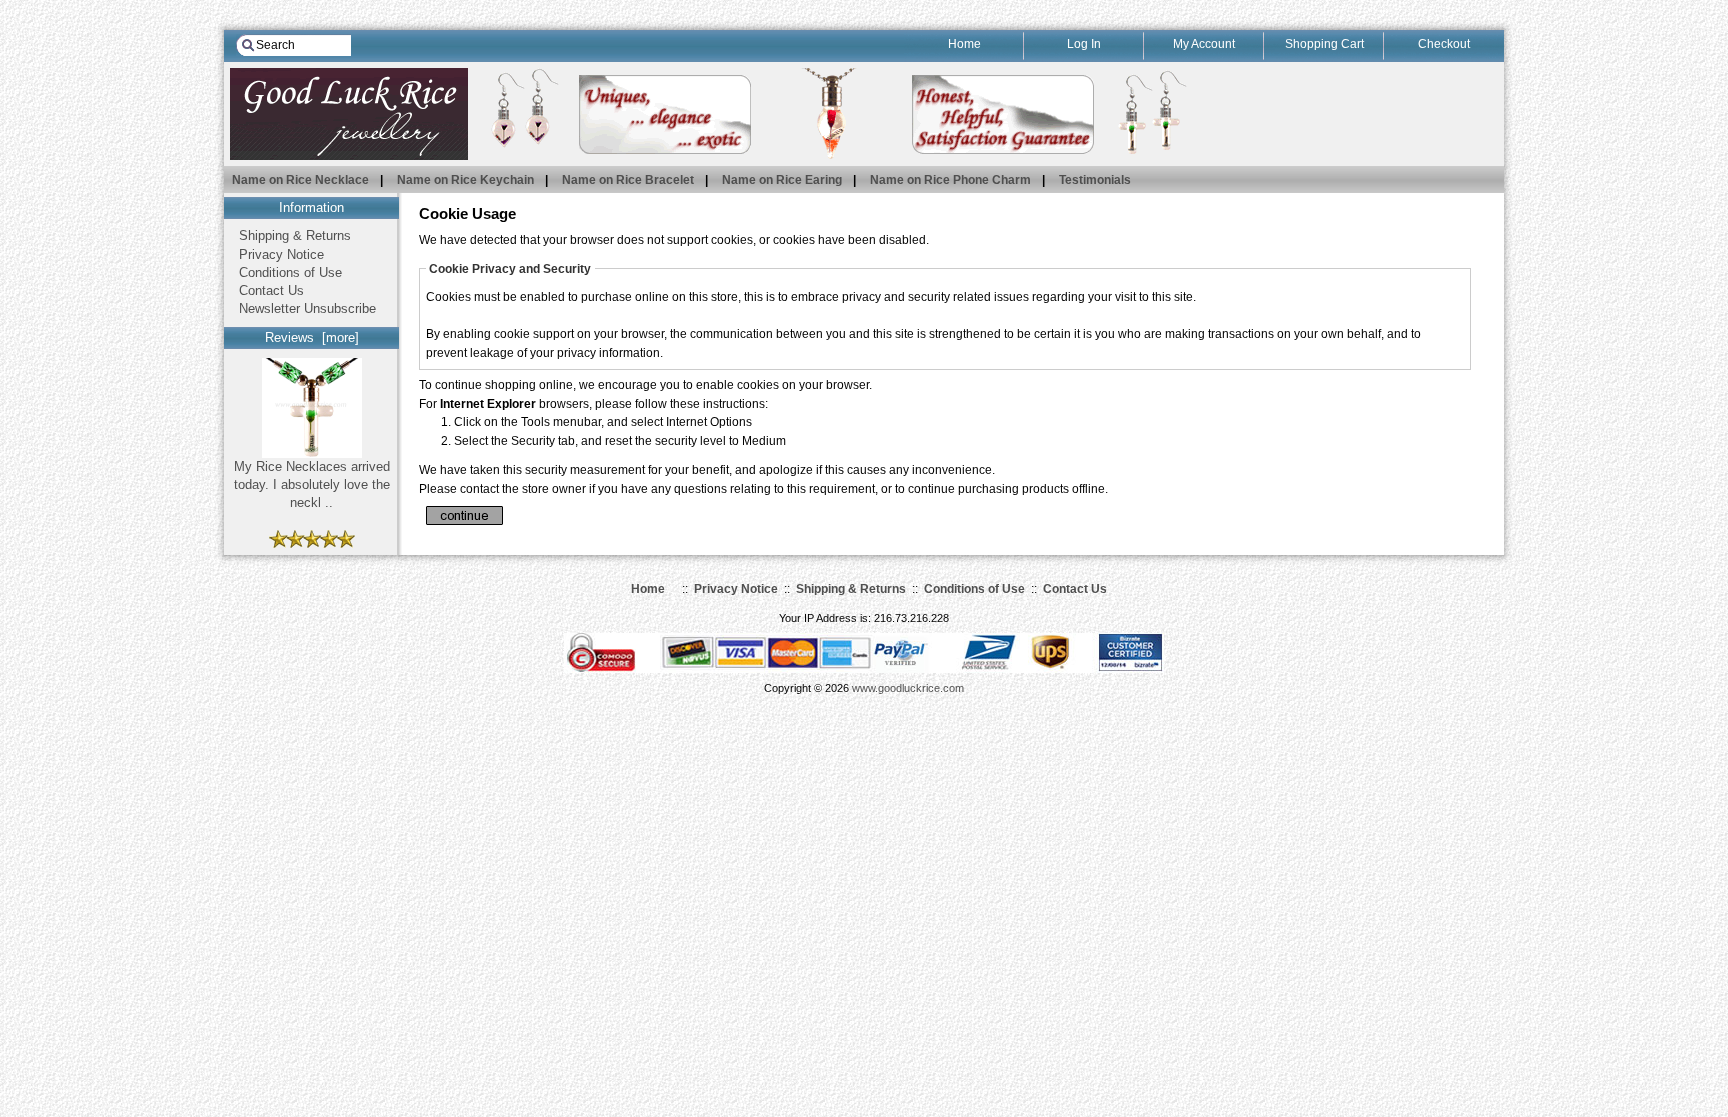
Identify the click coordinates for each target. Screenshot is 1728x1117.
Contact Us (271, 290)
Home (648, 588)
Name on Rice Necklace (300, 179)
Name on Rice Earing (782, 179)
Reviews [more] (312, 337)
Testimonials (1095, 179)
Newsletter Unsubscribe (307, 308)
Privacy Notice (281, 254)
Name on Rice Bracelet (628, 179)
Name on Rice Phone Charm (950, 179)
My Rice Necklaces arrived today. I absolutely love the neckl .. (312, 484)
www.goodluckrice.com (908, 688)
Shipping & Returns (295, 235)
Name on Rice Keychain (465, 179)
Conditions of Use (290, 272)
